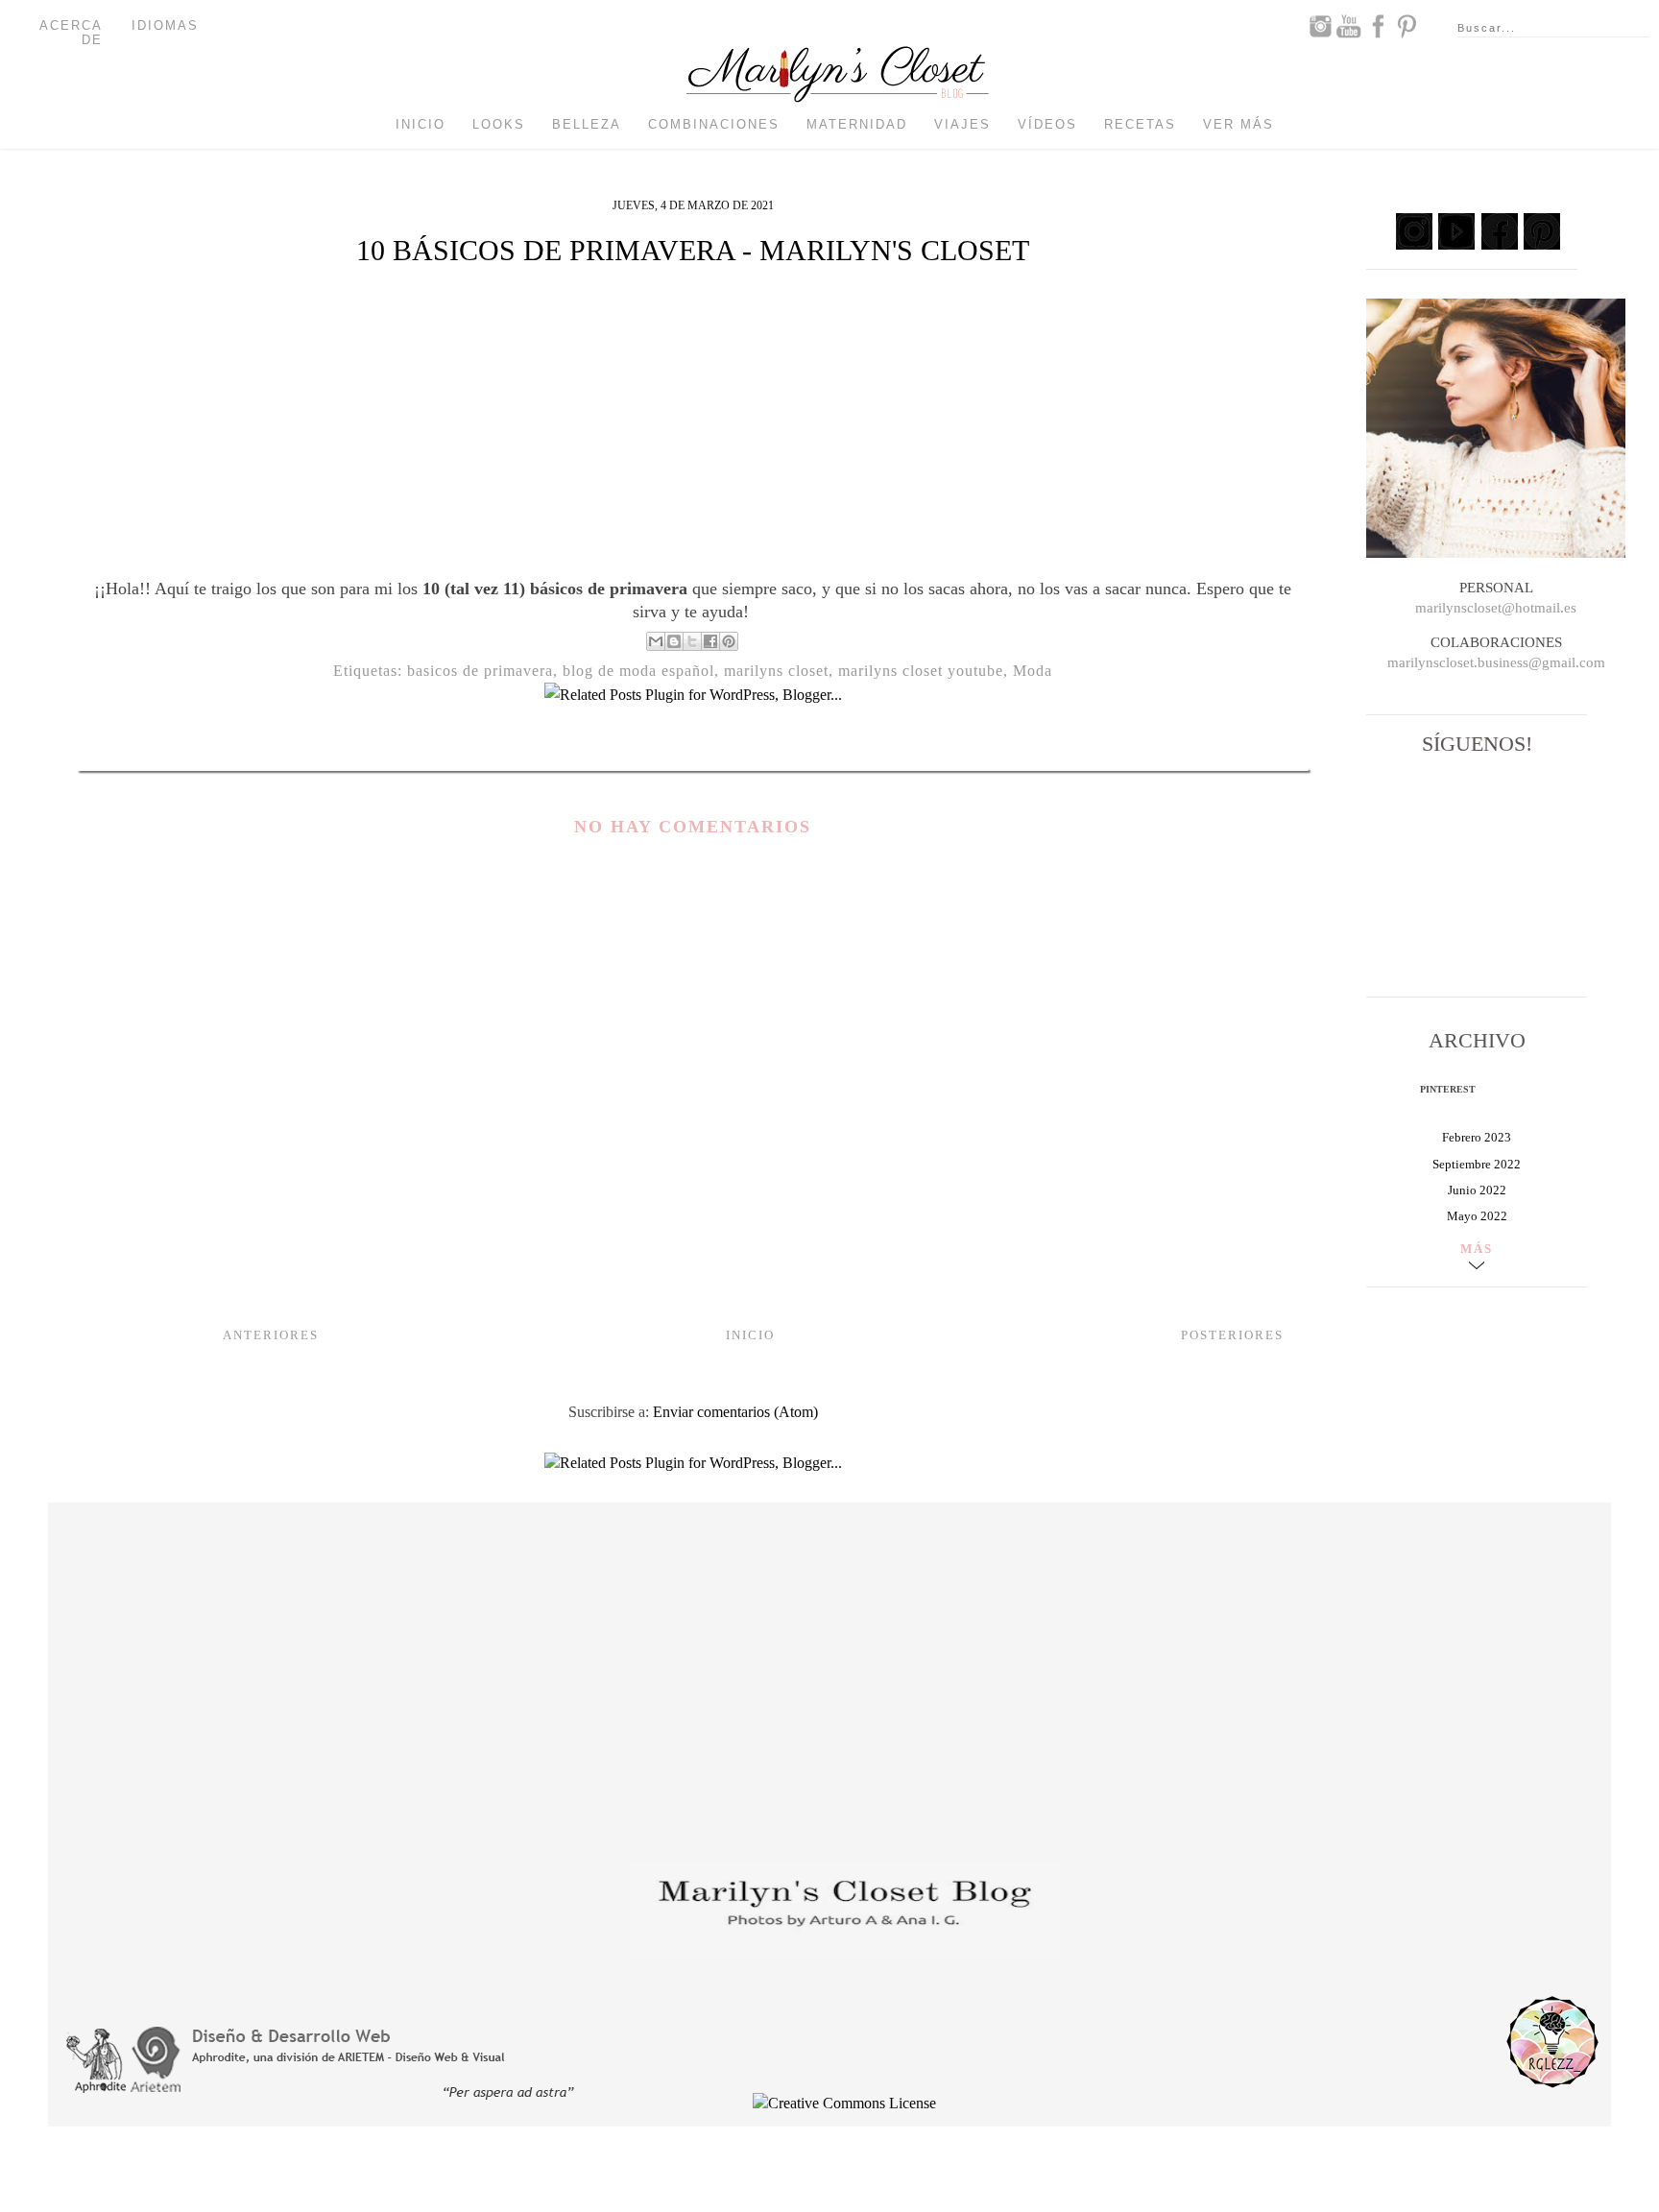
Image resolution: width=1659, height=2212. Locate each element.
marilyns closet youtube (921, 671)
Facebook (1378, 26)
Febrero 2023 (1477, 1137)
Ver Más (1238, 124)
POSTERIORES (1232, 1335)
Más (1477, 1249)
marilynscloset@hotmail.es (1496, 608)
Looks (499, 124)
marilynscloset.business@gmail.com (1496, 662)
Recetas (1140, 124)
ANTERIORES (271, 1335)
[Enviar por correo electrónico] (656, 641)
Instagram (1320, 26)
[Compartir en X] (692, 641)
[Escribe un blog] (674, 641)
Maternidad (857, 124)
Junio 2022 (1477, 1190)
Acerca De (71, 33)
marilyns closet (776, 671)
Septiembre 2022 (1477, 1164)
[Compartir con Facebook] (710, 641)
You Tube (1349, 26)
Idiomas (165, 25)
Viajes (962, 124)
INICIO (750, 1335)
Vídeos (1047, 124)
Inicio (421, 124)
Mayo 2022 (1477, 1216)
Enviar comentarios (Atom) (735, 1412)
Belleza (587, 124)
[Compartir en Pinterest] (729, 641)
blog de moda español (638, 671)
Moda (1033, 671)
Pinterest (1407, 26)
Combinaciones (714, 124)
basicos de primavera (480, 671)
